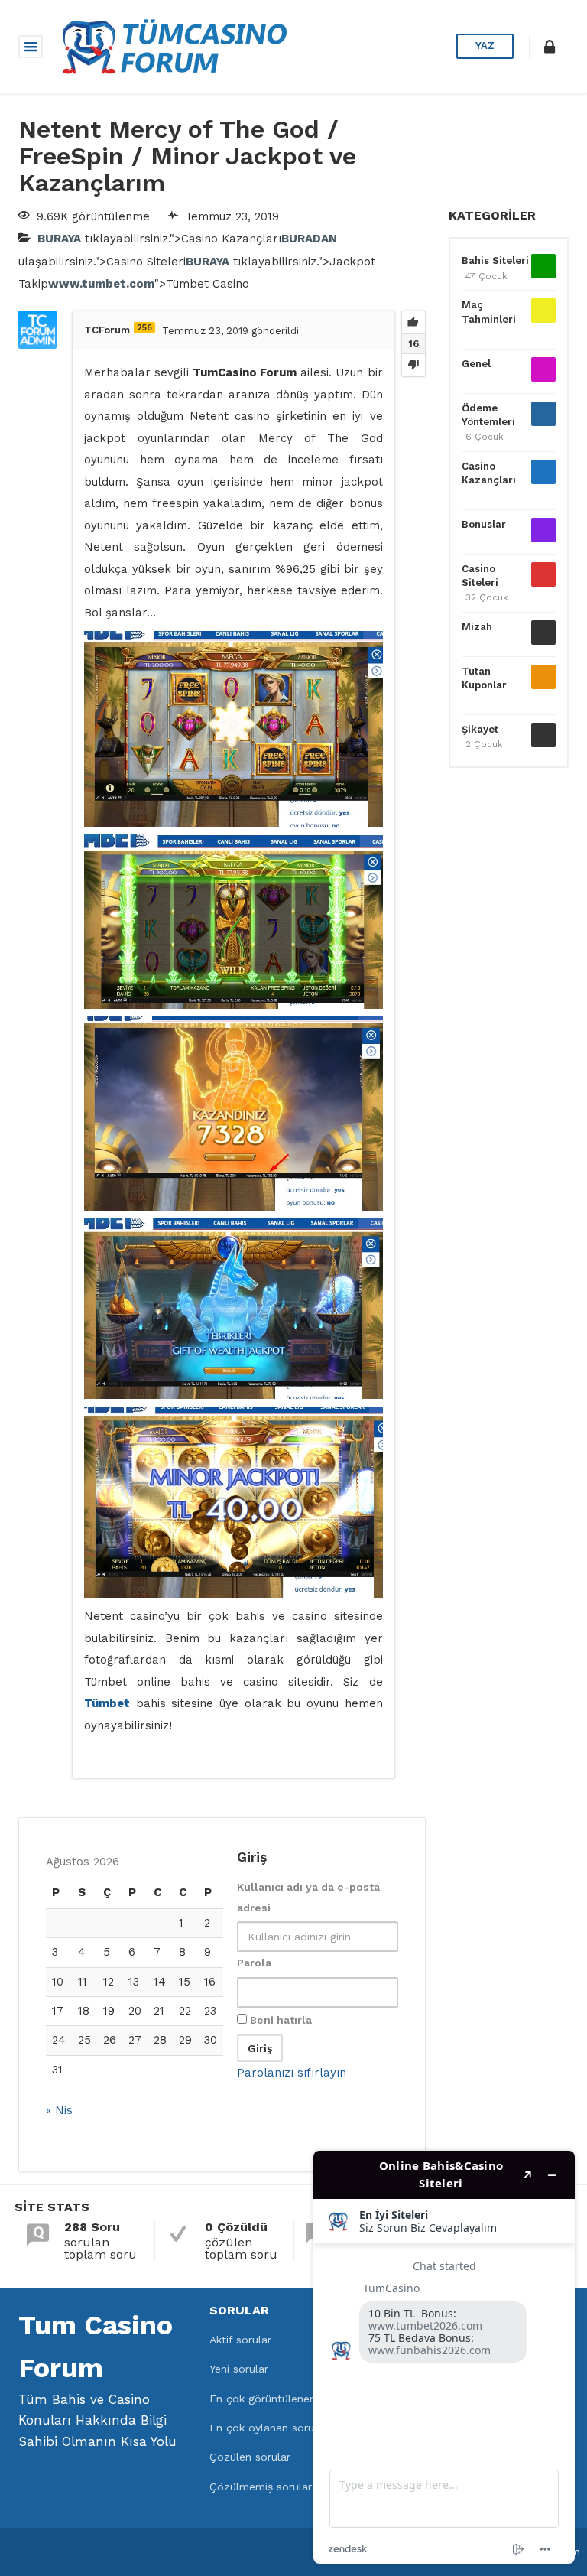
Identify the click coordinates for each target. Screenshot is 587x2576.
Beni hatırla (279, 2020)
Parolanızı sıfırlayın (292, 2073)
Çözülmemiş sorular (261, 2487)
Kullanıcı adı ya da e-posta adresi (308, 1897)
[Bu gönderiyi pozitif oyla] (413, 323)
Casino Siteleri (480, 576)
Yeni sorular (239, 2369)
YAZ (485, 46)
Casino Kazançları (489, 473)
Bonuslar (484, 524)
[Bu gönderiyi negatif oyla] (413, 365)
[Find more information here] (444, 2357)
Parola (254, 1963)
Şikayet (480, 729)
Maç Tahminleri (489, 312)
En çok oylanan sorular (268, 2428)
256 (144, 328)
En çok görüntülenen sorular (282, 2399)
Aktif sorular (240, 2340)
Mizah (477, 627)
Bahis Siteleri (495, 260)
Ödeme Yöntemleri (488, 415)
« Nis (59, 2110)
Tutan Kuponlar (484, 678)
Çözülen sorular (250, 2457)
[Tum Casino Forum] (173, 45)
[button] (550, 47)
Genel (476, 364)
